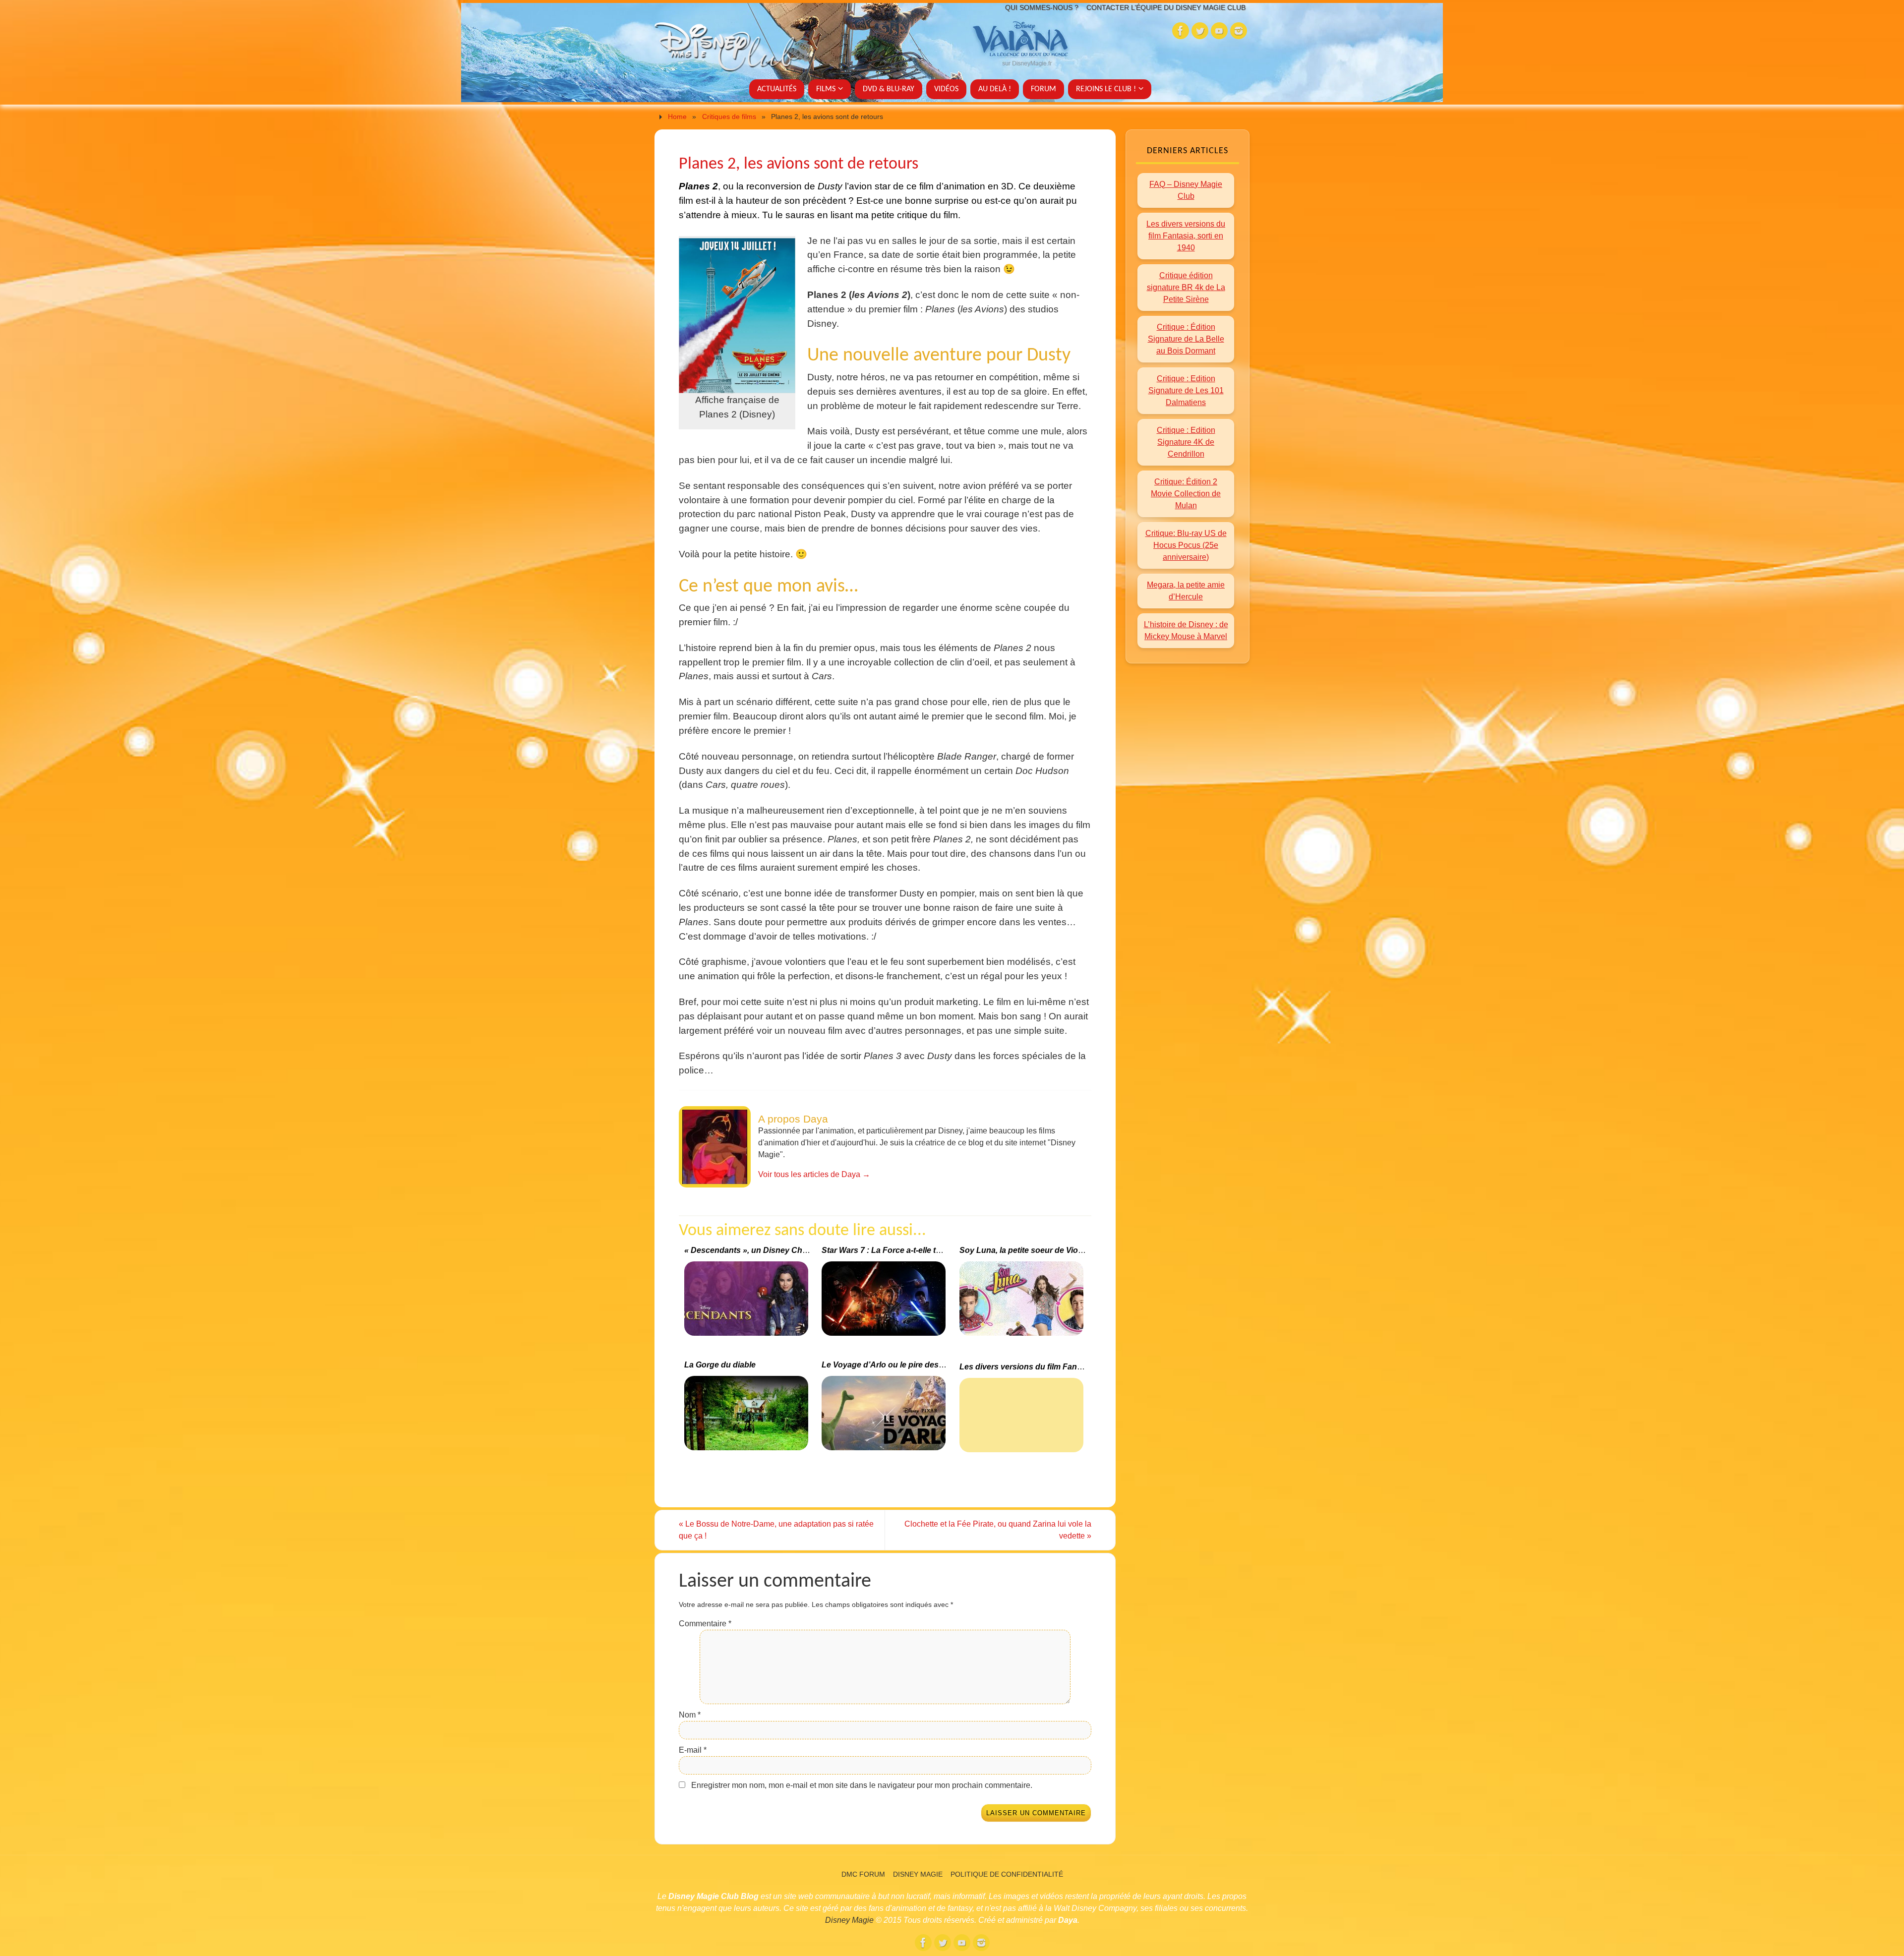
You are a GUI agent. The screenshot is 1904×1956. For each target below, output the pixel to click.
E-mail (693, 1750)
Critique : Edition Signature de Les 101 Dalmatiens (1186, 390)
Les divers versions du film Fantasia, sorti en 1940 (1186, 236)
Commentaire (705, 1624)
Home (677, 117)
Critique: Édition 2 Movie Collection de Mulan (1186, 494)
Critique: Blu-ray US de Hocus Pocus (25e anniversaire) (1186, 545)
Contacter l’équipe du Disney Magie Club (1166, 7)
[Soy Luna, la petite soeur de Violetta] (1023, 1303)
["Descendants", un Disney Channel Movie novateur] (747, 1303)
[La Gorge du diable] (747, 1417)
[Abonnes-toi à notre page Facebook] (1181, 31)
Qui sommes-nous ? (1042, 7)
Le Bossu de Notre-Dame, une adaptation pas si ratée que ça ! (776, 1530)
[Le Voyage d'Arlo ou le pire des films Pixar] (885, 1417)
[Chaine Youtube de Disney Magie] (1219, 31)
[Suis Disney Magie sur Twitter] (1200, 31)
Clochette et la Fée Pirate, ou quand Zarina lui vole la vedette (998, 1530)
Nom (690, 1715)
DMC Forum (863, 1874)
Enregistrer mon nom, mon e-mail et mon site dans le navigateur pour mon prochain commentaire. (862, 1785)
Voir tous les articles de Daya (814, 1174)
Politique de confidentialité (1007, 1874)
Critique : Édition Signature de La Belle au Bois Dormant (1186, 339)
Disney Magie (918, 1874)
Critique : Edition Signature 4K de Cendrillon (1186, 442)
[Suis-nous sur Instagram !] (1239, 31)
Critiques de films (729, 117)
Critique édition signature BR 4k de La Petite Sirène (1186, 287)
